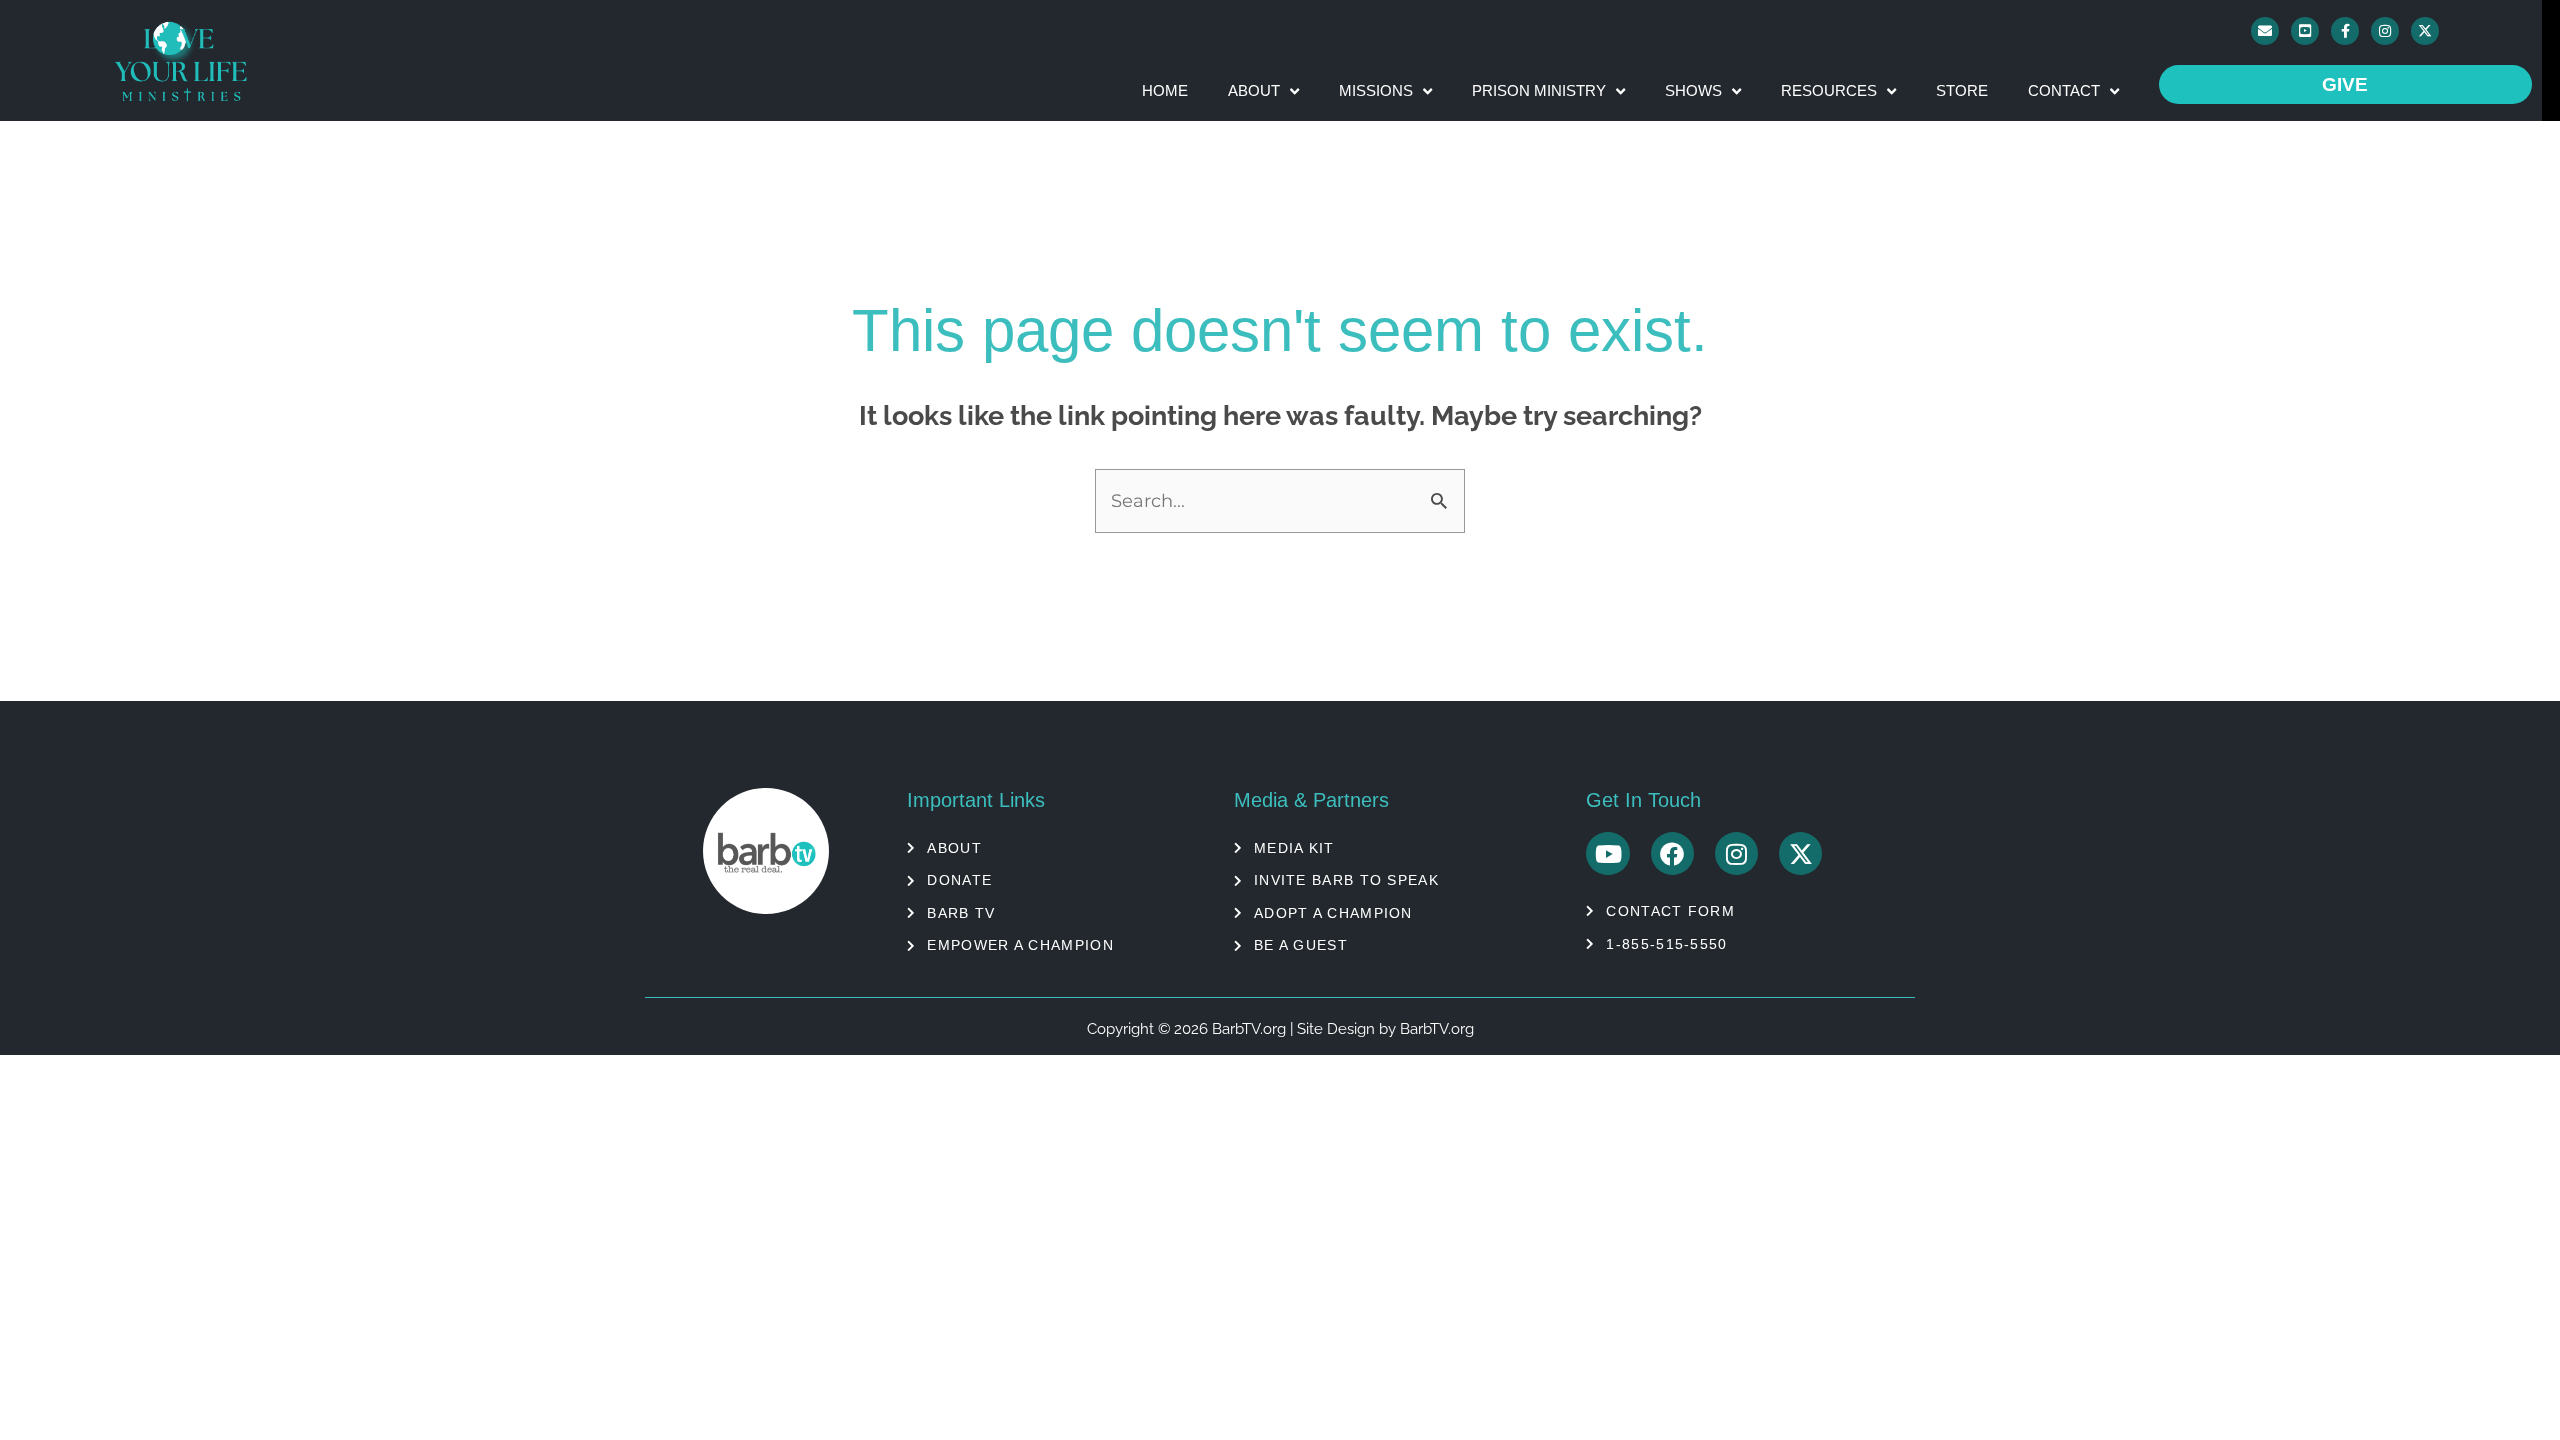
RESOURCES (1829, 90)
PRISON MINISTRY (1539, 90)
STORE (1962, 90)
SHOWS (1693, 90)
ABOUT (1254, 90)
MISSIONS (1376, 90)
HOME (1165, 90)
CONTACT (2064, 90)
